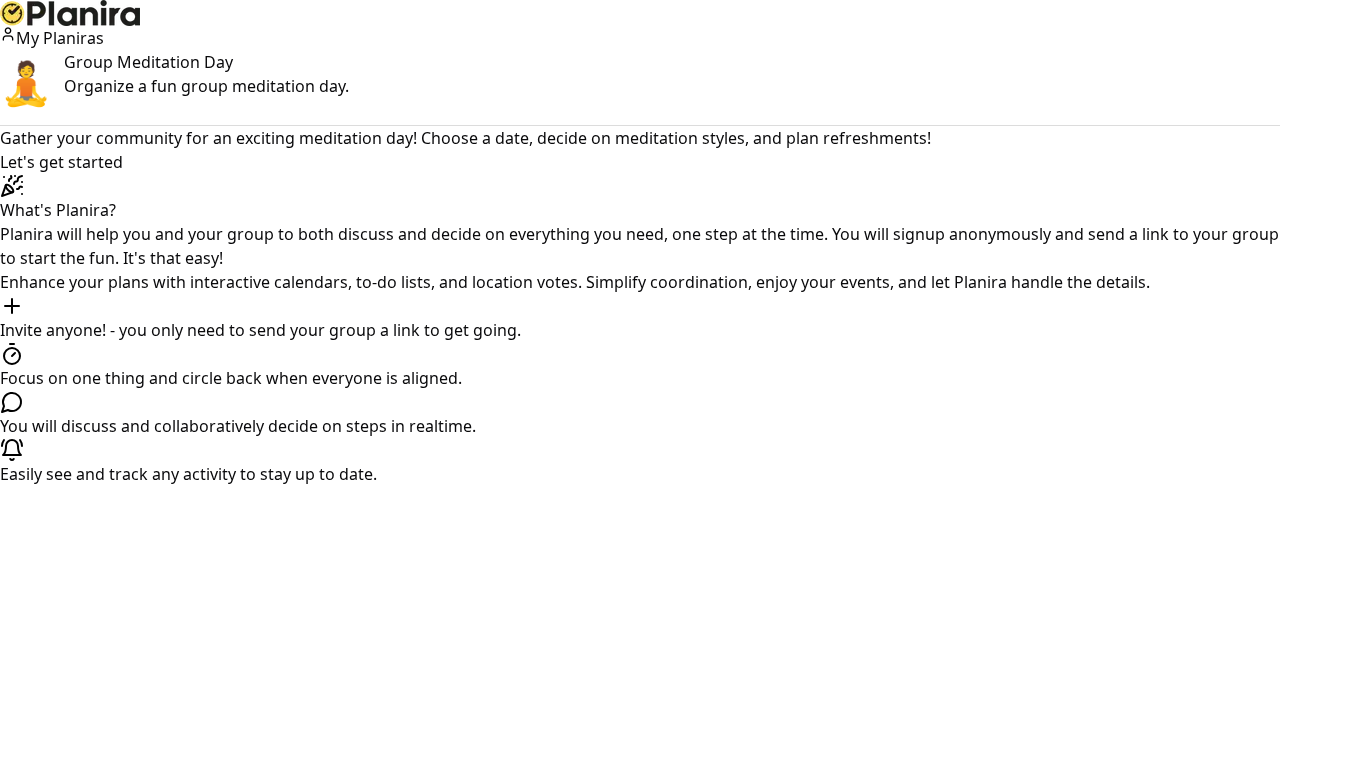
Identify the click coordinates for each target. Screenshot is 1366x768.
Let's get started (61, 162)
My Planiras (60, 38)
